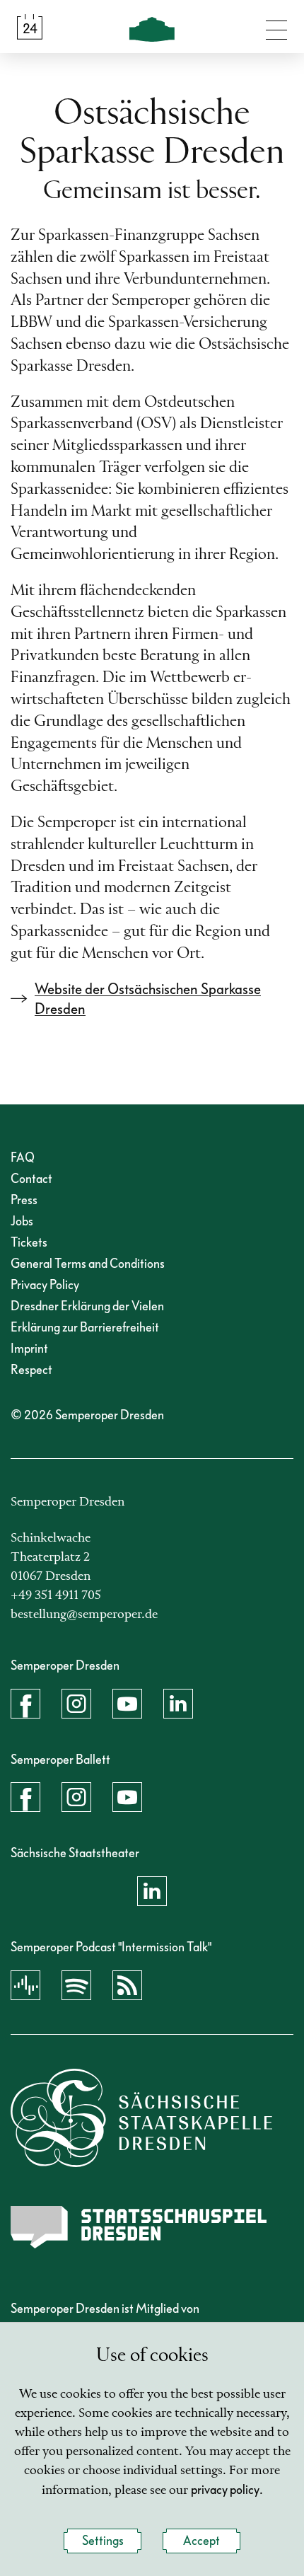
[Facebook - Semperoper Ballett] (25, 1797)
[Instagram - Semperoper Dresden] (76, 1704)
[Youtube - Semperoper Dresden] (127, 1704)
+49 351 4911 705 (56, 1595)
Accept (201, 2541)
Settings (103, 2541)
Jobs (22, 1221)
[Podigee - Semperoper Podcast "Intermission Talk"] (25, 1985)
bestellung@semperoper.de (84, 1615)
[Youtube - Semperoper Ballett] (127, 1797)
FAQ (23, 1158)
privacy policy (225, 2490)
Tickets (29, 1243)
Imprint (29, 1349)
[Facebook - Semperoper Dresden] (25, 1704)
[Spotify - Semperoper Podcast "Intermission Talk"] (76, 1985)
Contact (31, 1179)
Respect (31, 1370)
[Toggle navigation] (276, 27)
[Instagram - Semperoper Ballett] (76, 1797)
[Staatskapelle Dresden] (141, 2118)
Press (24, 1200)
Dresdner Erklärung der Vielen (87, 1306)
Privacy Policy (45, 1285)
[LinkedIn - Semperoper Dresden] (178, 1704)
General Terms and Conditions (88, 1264)
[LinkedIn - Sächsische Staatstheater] (152, 1891)
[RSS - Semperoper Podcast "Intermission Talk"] (127, 1985)
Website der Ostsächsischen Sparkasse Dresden (148, 999)
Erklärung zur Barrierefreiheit (85, 1328)
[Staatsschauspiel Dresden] (139, 2227)
